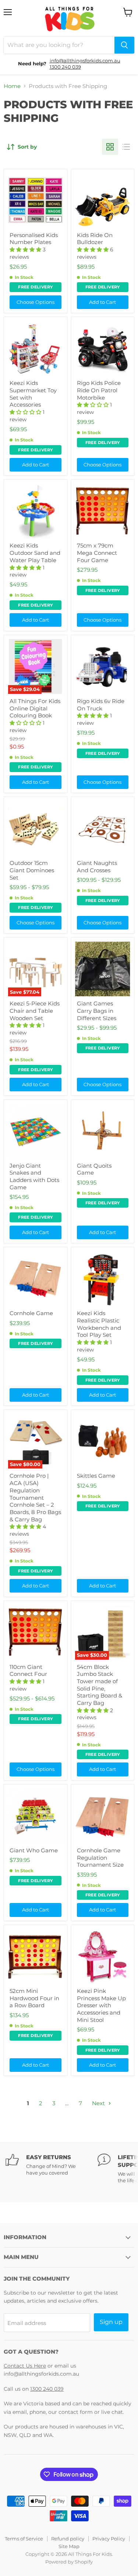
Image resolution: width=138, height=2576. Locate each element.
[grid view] (110, 147)
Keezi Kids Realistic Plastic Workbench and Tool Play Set (99, 1324)
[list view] (126, 147)
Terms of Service (24, 2539)
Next (99, 2103)
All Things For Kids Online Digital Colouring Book (35, 708)
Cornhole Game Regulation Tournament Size (100, 1858)
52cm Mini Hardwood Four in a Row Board (34, 1998)
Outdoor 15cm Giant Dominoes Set (32, 870)
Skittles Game (96, 1476)
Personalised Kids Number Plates (34, 239)
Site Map (69, 2546)
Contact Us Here (25, 2366)
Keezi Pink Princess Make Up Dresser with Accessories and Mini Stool (101, 2005)
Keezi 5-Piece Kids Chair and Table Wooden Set (35, 1011)
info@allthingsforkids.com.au (85, 61)
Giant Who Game (34, 1850)
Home (12, 86)
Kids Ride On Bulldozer (95, 239)
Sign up (111, 2322)
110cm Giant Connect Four (28, 1671)
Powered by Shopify (69, 2562)
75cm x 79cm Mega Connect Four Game (97, 553)
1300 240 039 (65, 67)
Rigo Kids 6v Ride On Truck (101, 705)
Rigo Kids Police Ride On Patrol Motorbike (99, 390)
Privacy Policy (109, 2539)
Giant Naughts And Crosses (97, 867)
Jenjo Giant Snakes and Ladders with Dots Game (34, 1176)
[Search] (124, 45)
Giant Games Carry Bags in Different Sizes (97, 1011)
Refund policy (68, 2539)
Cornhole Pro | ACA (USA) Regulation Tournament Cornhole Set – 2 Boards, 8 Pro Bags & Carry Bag (35, 1497)
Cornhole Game (31, 1313)
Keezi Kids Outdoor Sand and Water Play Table (35, 553)
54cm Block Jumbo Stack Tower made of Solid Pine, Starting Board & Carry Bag (100, 1685)
